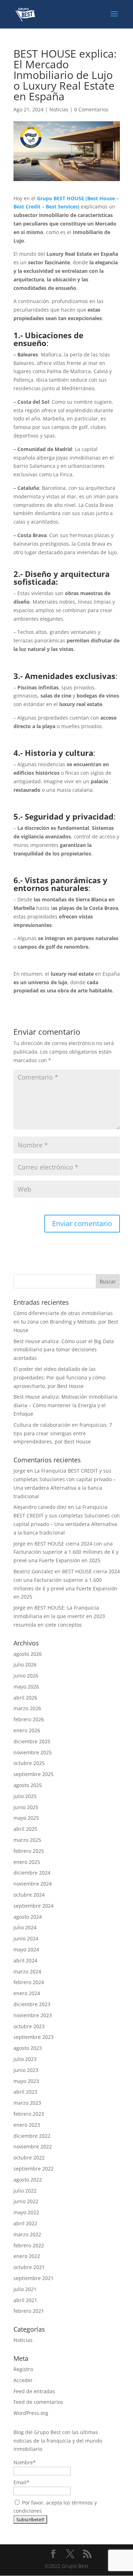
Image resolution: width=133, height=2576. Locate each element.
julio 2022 (25, 2191)
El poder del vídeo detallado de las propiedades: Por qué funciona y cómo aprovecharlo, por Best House (59, 1377)
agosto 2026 (28, 1654)
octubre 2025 (29, 1763)
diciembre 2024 (32, 1873)
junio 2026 (26, 1676)
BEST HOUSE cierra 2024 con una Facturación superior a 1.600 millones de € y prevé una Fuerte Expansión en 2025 (66, 1552)
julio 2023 (25, 2059)
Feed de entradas (34, 2391)
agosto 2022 (28, 2180)
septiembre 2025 (34, 1774)
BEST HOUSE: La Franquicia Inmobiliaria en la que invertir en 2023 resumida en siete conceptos (59, 1616)
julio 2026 (25, 1665)
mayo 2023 (26, 2081)
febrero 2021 (29, 2311)
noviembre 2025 (33, 1752)
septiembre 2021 (34, 2278)
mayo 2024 (26, 1949)
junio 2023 (26, 2070)
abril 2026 (25, 1698)
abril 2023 (25, 2092)
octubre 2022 (29, 2158)
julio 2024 (25, 1927)
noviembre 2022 (33, 2146)
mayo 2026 (26, 1687)
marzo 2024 (27, 1971)
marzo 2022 (27, 2234)
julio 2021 (25, 2289)
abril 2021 (25, 2300)
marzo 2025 (27, 1840)
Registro (23, 2369)
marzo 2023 (27, 2103)
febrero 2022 (29, 2245)
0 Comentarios (91, 109)
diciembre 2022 (32, 2136)
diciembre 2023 (32, 2004)
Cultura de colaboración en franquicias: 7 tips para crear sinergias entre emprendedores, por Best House (63, 1433)
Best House (101, 198)
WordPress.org (31, 2413)
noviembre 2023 (33, 2015)
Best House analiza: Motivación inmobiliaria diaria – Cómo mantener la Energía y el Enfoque (65, 1405)
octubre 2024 (29, 1895)
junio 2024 (26, 1938)
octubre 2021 (29, 2267)
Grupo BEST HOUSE (60, 198)
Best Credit (27, 206)
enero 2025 (27, 1862)
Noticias (59, 109)
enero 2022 (27, 2256)
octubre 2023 (29, 2026)
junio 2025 (26, 1807)
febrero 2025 (29, 1851)
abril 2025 (25, 1829)
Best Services (62, 206)
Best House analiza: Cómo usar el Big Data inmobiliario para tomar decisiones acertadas (64, 1350)
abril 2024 (25, 1960)
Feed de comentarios (38, 2402)
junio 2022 (26, 2201)
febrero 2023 (29, 2114)
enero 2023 (27, 2125)
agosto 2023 (28, 2048)
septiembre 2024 (34, 1906)
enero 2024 (27, 1993)
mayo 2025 (26, 1818)
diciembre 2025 (32, 1741)
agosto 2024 (28, 1917)
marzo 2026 (27, 1708)
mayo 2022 (26, 2212)
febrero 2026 (29, 1719)
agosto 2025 (28, 1785)
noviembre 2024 (33, 1884)
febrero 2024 (29, 1982)
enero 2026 (27, 1730)
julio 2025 (25, 1796)
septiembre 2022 (34, 2169)
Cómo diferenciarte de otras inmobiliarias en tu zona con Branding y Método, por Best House (66, 1322)
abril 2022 (25, 2223)
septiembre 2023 (34, 2037)
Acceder (23, 2380)
